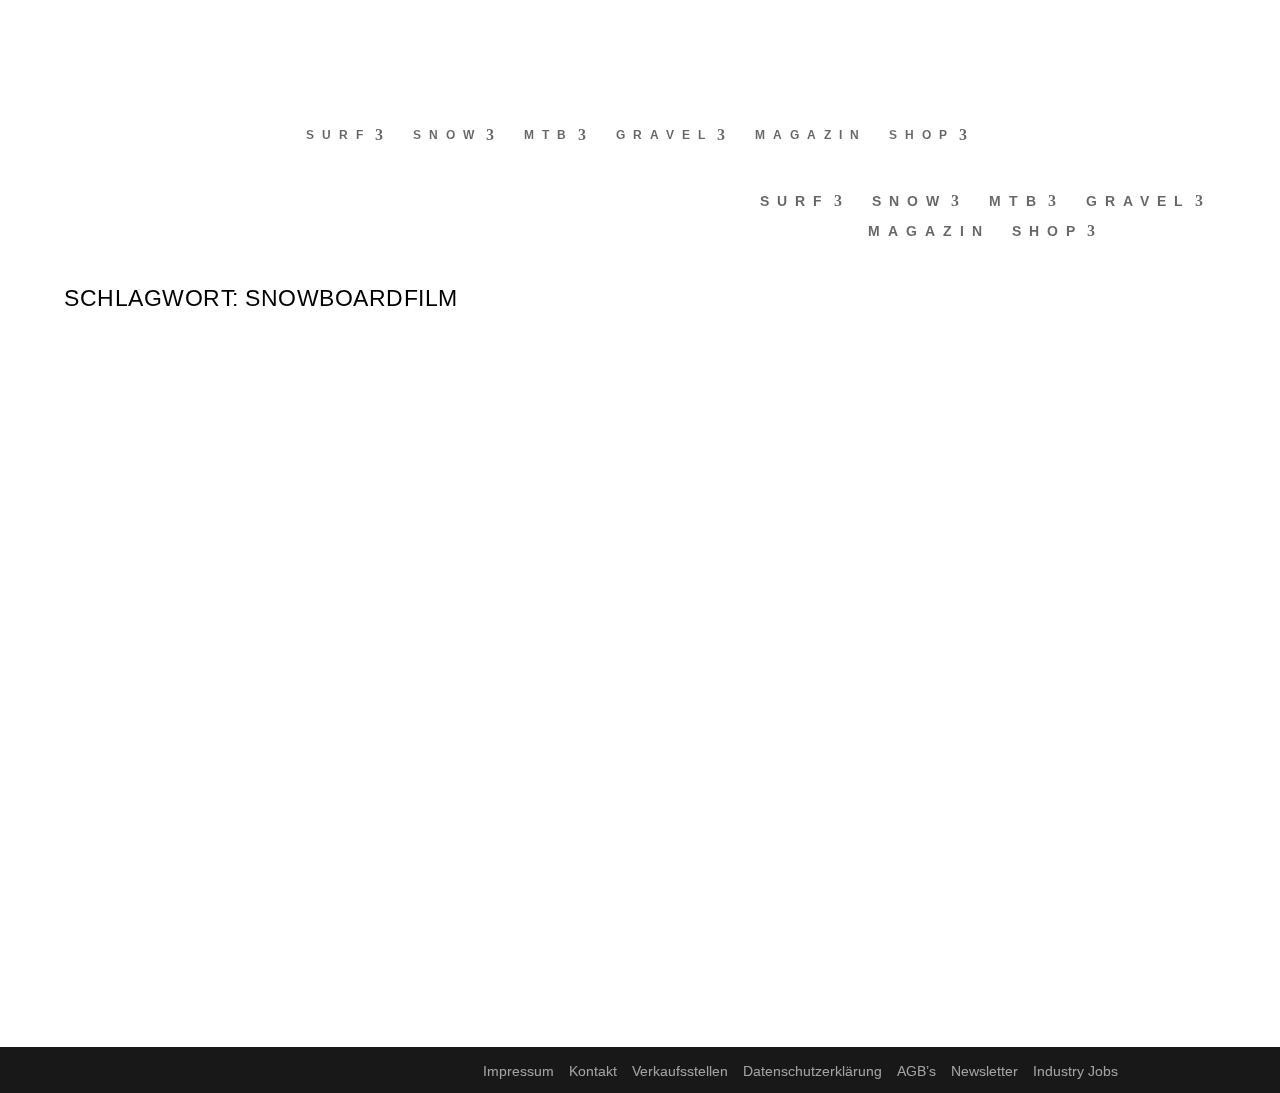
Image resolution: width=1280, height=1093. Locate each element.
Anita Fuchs (138, 412)
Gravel (664, 135)
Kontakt (593, 1071)
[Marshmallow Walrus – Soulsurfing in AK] (401, 338)
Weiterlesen (147, 487)
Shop (922, 135)
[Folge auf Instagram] (56, 26)
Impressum (518, 1071)
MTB (549, 135)
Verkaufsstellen (680, 1071)
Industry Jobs (1075, 1071)
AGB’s (916, 1071)
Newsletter (984, 1071)
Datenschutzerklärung (812, 1071)
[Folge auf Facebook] (16, 26)
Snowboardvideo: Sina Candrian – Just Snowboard (425, 605)
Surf (338, 135)
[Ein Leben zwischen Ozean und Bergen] (408, 786)
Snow (447, 135)
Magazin (811, 135)
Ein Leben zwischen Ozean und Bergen (339, 829)
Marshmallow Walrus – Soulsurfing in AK (365, 381)
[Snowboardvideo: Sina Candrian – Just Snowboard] (425, 562)
